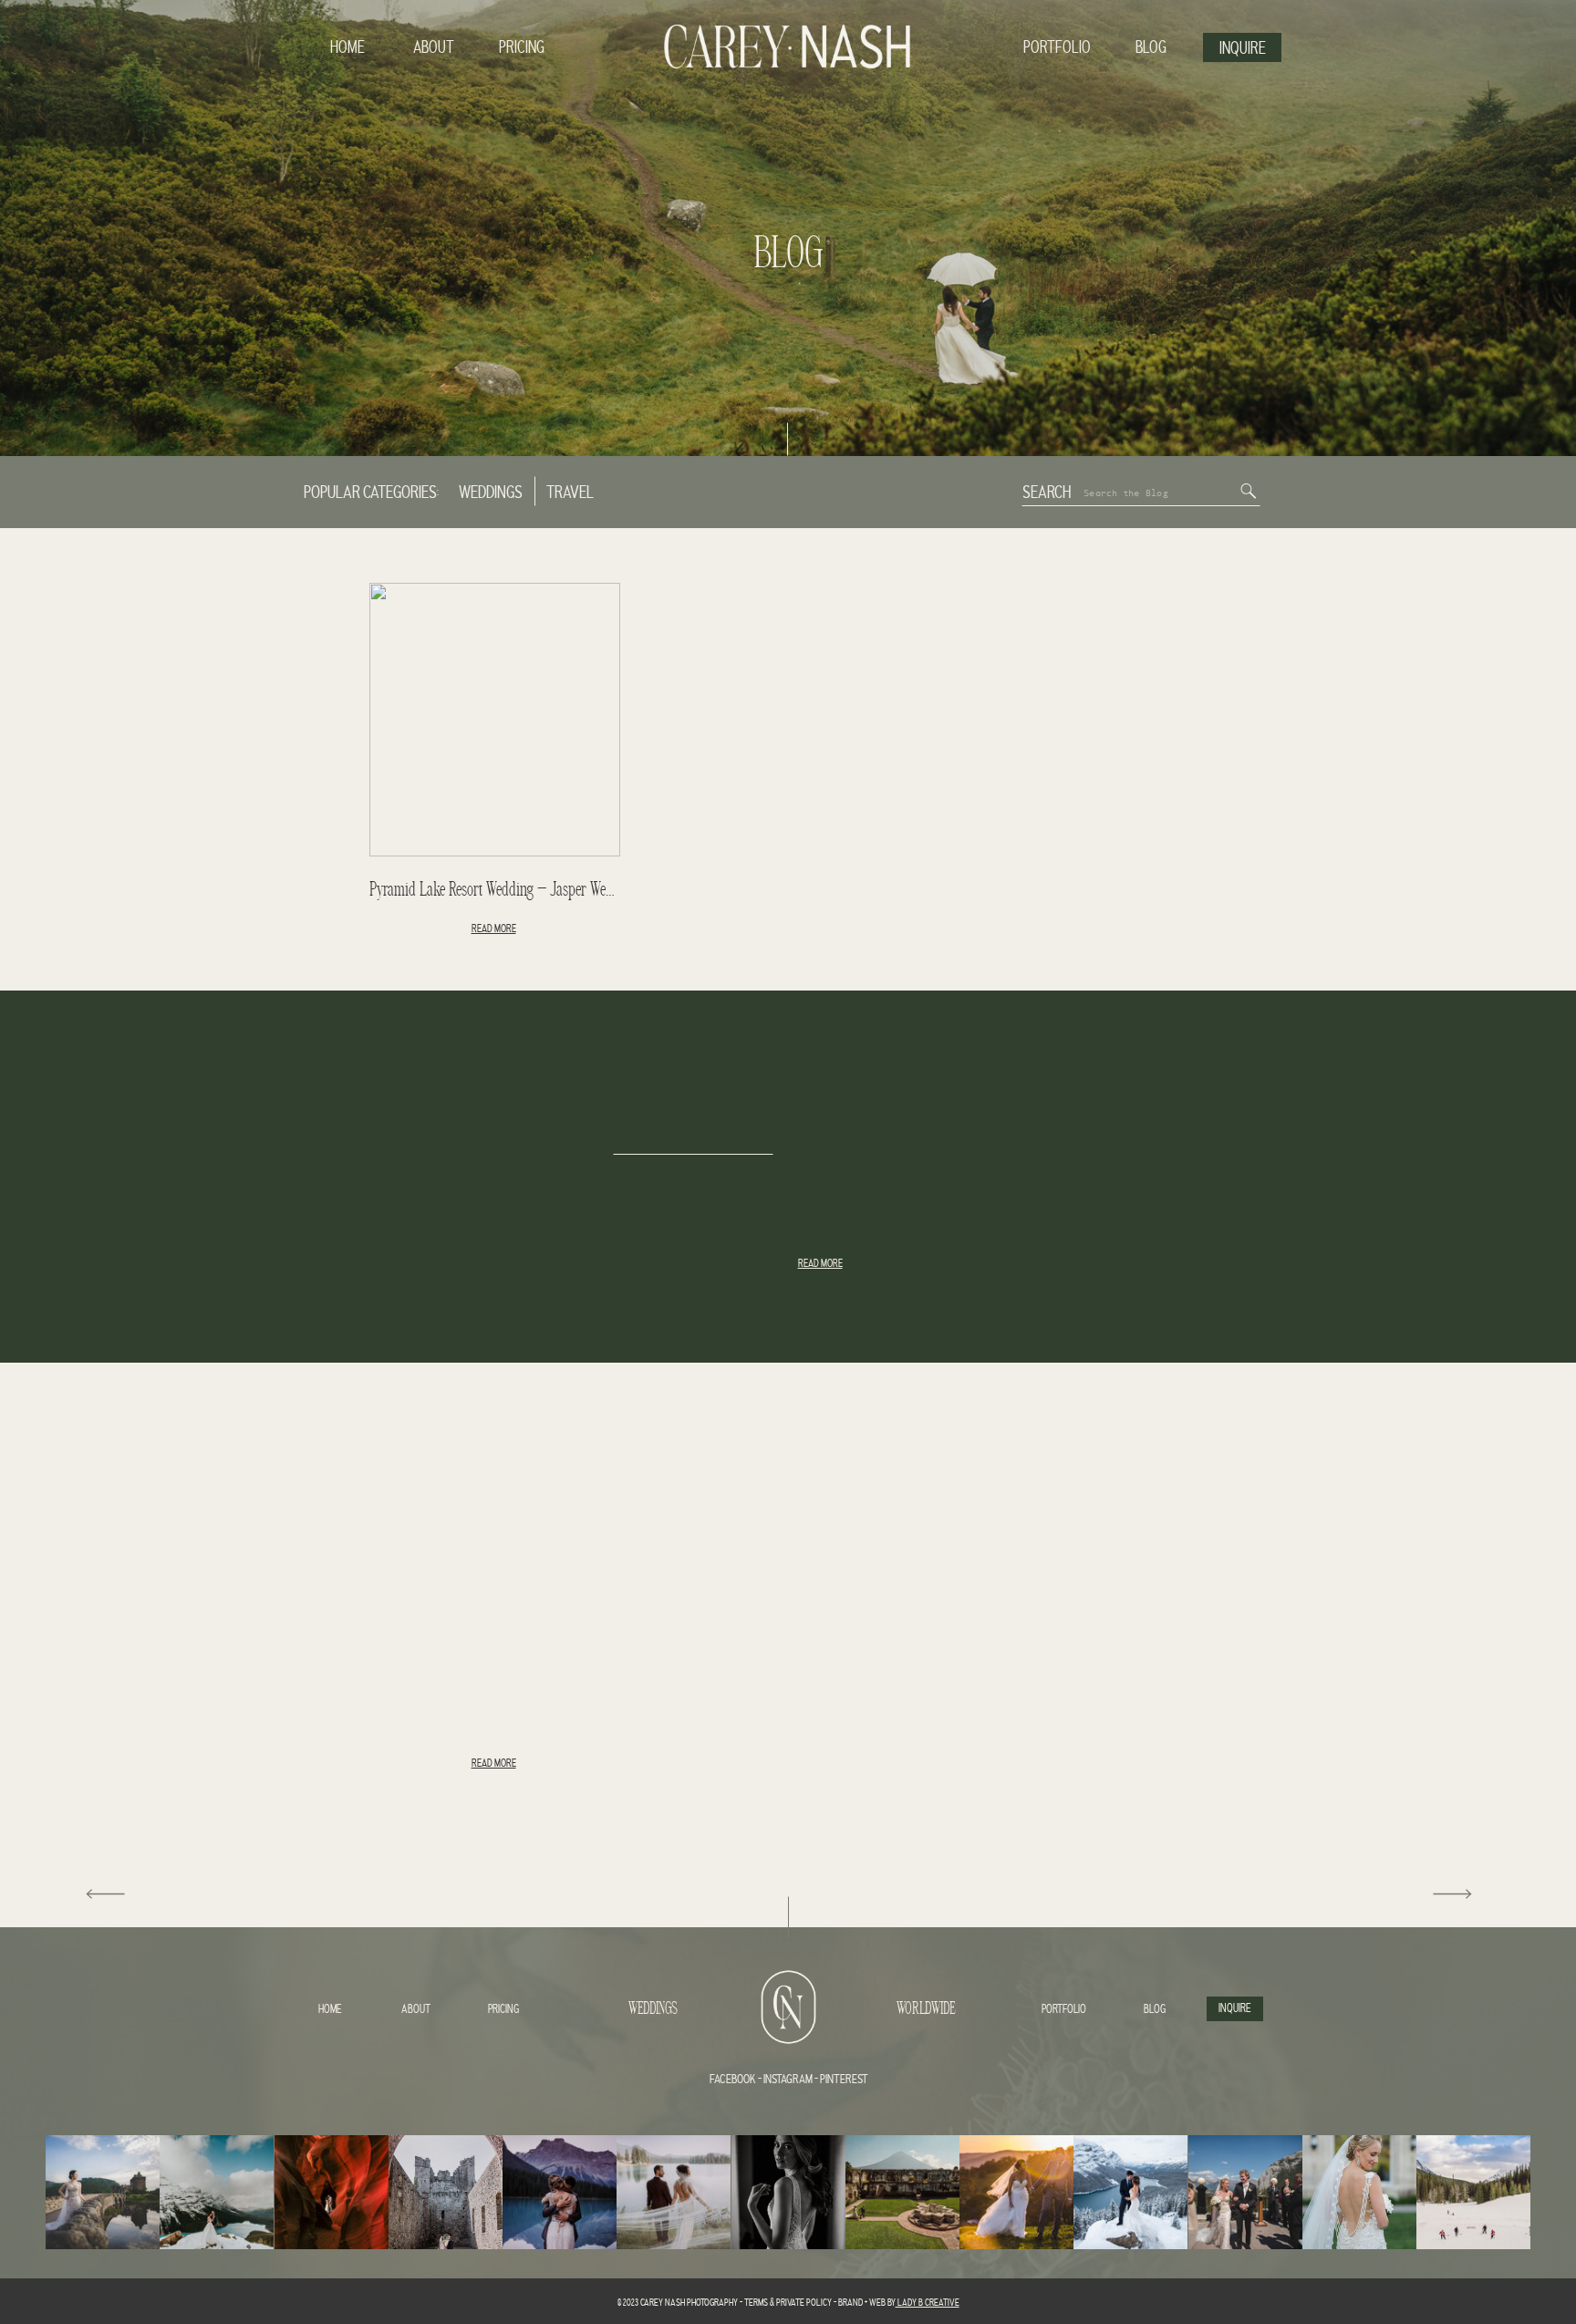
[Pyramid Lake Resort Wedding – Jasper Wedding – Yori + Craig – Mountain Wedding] (495, 720)
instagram (787, 2080)
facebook (733, 2080)
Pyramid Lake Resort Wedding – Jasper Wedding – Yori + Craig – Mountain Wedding (602, 890)
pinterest (844, 2080)
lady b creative (928, 2303)
